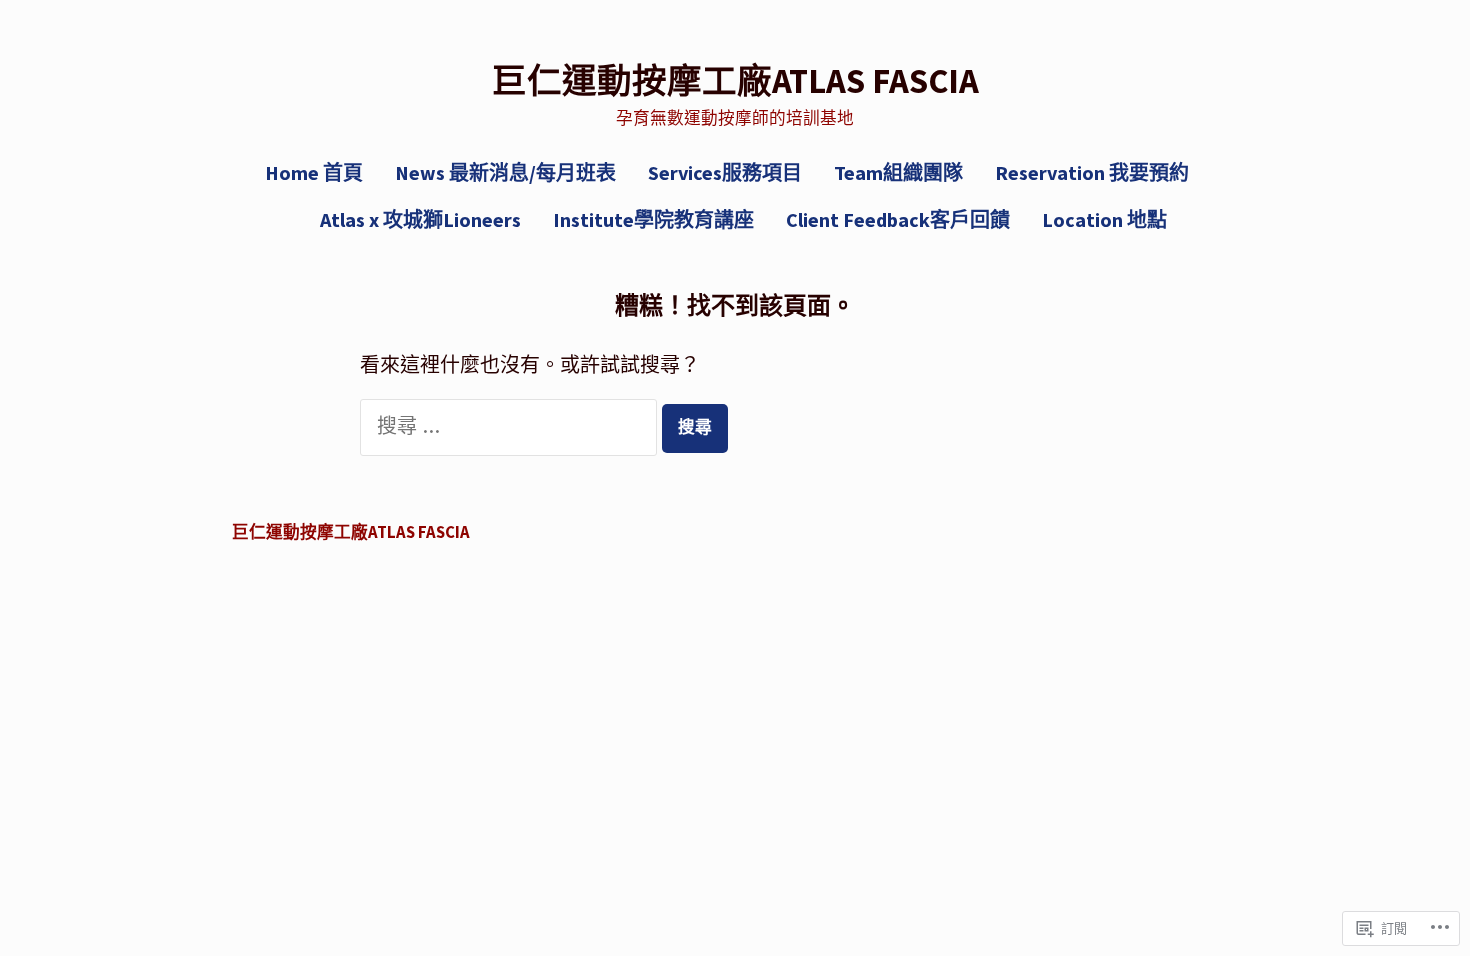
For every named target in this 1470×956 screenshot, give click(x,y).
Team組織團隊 (898, 172)
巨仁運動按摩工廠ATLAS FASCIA (735, 80)
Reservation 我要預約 (1092, 172)
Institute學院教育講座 (653, 219)
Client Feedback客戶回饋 (898, 219)
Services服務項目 (725, 172)
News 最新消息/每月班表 (505, 172)
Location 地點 (1104, 219)
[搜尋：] (511, 427)
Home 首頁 (314, 172)
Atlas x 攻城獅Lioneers (420, 219)
